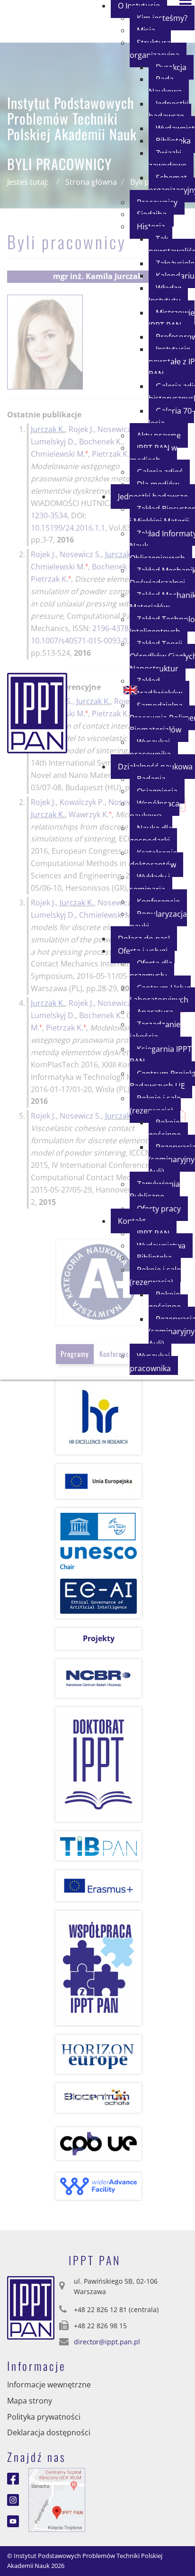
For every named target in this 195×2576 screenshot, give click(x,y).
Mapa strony (30, 2401)
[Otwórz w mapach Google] (57, 2499)
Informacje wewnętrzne (49, 2385)
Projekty (99, 1638)
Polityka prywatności (44, 2417)
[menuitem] (158, 49)
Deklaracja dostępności (49, 2432)
